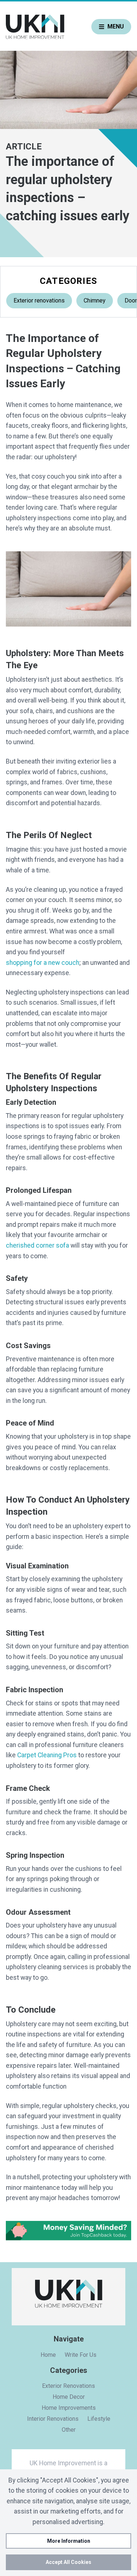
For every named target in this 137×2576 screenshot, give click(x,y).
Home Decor (69, 2397)
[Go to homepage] (35, 27)
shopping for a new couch (43, 963)
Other (69, 2430)
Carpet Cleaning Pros (47, 1755)
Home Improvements (69, 2408)
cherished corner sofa (37, 1245)
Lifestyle (99, 2419)
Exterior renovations (39, 300)
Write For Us (81, 2355)
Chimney (95, 300)
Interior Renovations (53, 2419)
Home (48, 2355)
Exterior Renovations (68, 2386)
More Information (69, 2541)
